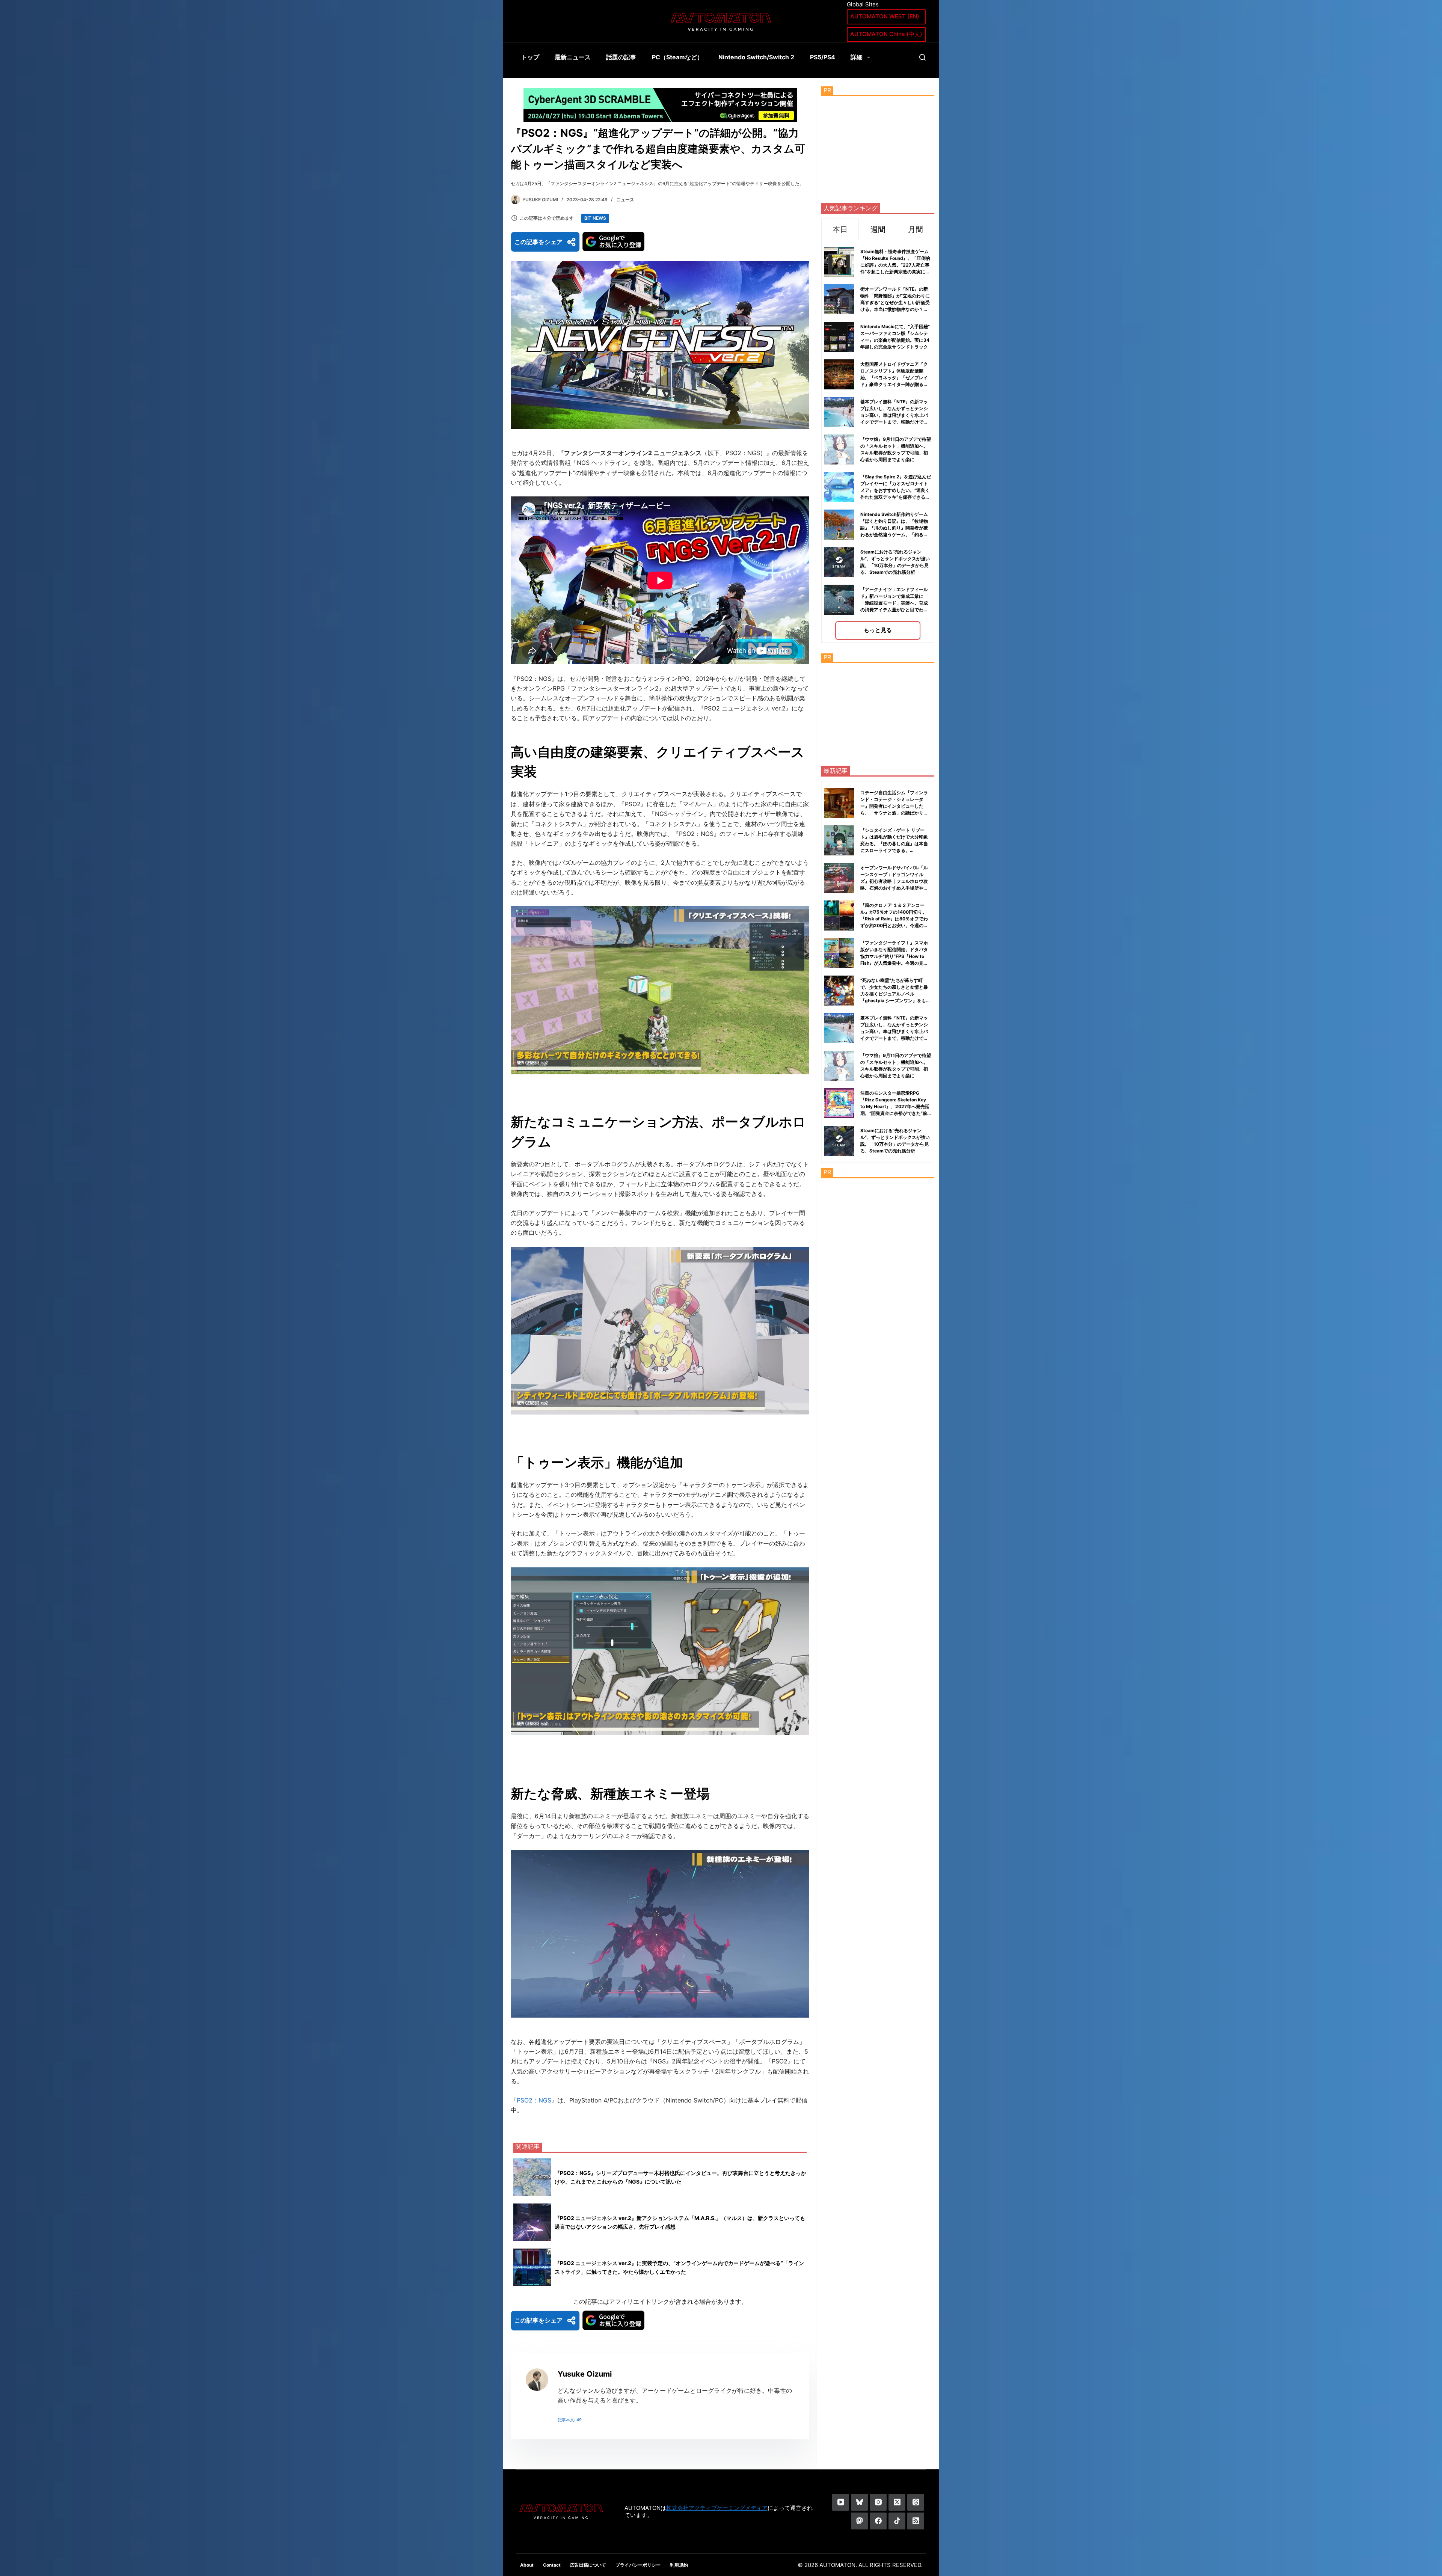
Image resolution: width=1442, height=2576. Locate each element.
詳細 (857, 57)
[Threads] (916, 2502)
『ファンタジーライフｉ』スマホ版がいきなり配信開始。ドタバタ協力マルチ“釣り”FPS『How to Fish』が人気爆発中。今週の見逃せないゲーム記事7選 (894, 956)
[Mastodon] (859, 2521)
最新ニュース (573, 57)
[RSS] (916, 2521)
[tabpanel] (878, 441)
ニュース (625, 200)
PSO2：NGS (534, 2100)
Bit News (595, 218)
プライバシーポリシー (638, 2565)
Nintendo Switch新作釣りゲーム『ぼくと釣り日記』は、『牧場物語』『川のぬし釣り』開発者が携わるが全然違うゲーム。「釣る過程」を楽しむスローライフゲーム (894, 528)
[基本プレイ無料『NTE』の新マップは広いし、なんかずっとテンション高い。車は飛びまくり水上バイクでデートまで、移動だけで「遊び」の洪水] (839, 1028)
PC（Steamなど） (677, 57)
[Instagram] (878, 2502)
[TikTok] (897, 2521)
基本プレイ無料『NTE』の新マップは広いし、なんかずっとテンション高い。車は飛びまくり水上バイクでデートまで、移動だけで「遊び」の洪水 (894, 415)
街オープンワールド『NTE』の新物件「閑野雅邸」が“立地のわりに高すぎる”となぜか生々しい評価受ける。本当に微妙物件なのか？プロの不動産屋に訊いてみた (895, 302)
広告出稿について (588, 2565)
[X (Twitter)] (897, 2502)
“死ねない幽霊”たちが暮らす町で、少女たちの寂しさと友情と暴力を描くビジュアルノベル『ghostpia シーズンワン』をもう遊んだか (895, 994)
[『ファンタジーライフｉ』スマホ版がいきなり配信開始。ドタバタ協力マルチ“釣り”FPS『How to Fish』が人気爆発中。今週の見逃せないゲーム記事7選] (839, 953)
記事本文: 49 (570, 2420)
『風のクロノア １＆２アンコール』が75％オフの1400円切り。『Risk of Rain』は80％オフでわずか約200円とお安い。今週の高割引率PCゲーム (894, 919)
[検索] (922, 57)
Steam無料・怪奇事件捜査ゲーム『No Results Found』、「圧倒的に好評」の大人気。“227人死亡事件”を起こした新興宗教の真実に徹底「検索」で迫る (895, 265)
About (527, 2565)
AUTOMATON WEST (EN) (885, 16)
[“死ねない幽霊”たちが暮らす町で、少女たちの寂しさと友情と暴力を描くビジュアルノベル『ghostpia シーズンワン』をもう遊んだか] (839, 991)
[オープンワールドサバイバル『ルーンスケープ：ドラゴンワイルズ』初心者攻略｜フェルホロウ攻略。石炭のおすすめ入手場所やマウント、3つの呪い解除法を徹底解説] (839, 878)
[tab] (840, 229)
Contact (552, 2565)
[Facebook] (878, 2521)
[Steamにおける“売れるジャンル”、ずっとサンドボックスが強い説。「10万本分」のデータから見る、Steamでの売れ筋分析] (839, 1141)
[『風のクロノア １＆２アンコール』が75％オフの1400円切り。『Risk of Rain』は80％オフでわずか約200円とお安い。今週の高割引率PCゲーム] (839, 915)
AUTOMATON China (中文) (886, 34)
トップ (530, 57)
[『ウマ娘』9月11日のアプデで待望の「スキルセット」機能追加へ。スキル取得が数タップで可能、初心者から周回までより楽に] (839, 1066)
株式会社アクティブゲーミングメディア (717, 2508)
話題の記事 (621, 57)
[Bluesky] (859, 2502)
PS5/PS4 (823, 57)
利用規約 (679, 2565)
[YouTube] (841, 2502)
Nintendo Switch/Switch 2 (756, 57)
